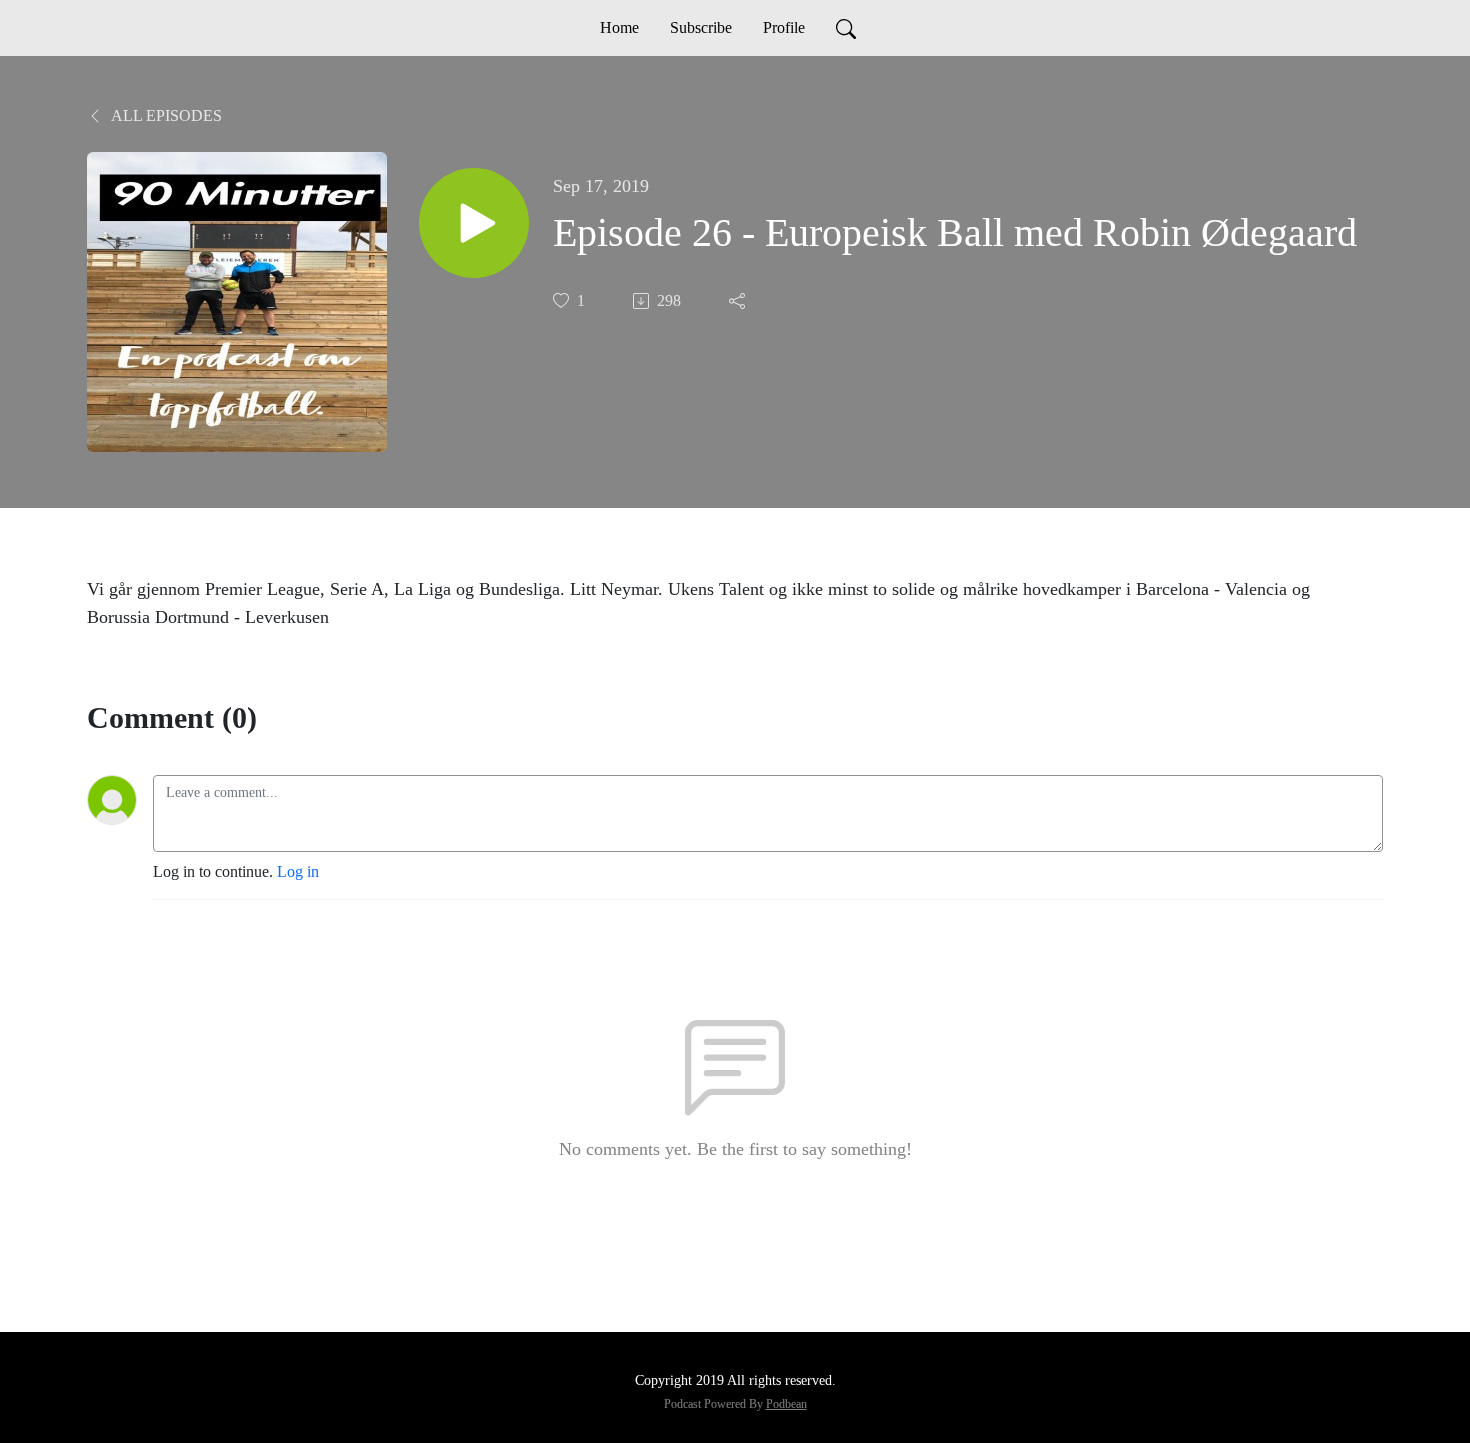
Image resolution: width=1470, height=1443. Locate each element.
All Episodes (165, 115)
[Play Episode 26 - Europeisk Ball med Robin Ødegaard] (474, 223)
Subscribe (701, 27)
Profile (784, 27)
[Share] (739, 301)
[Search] (846, 28)
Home (619, 27)
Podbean (786, 1404)
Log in (298, 871)
